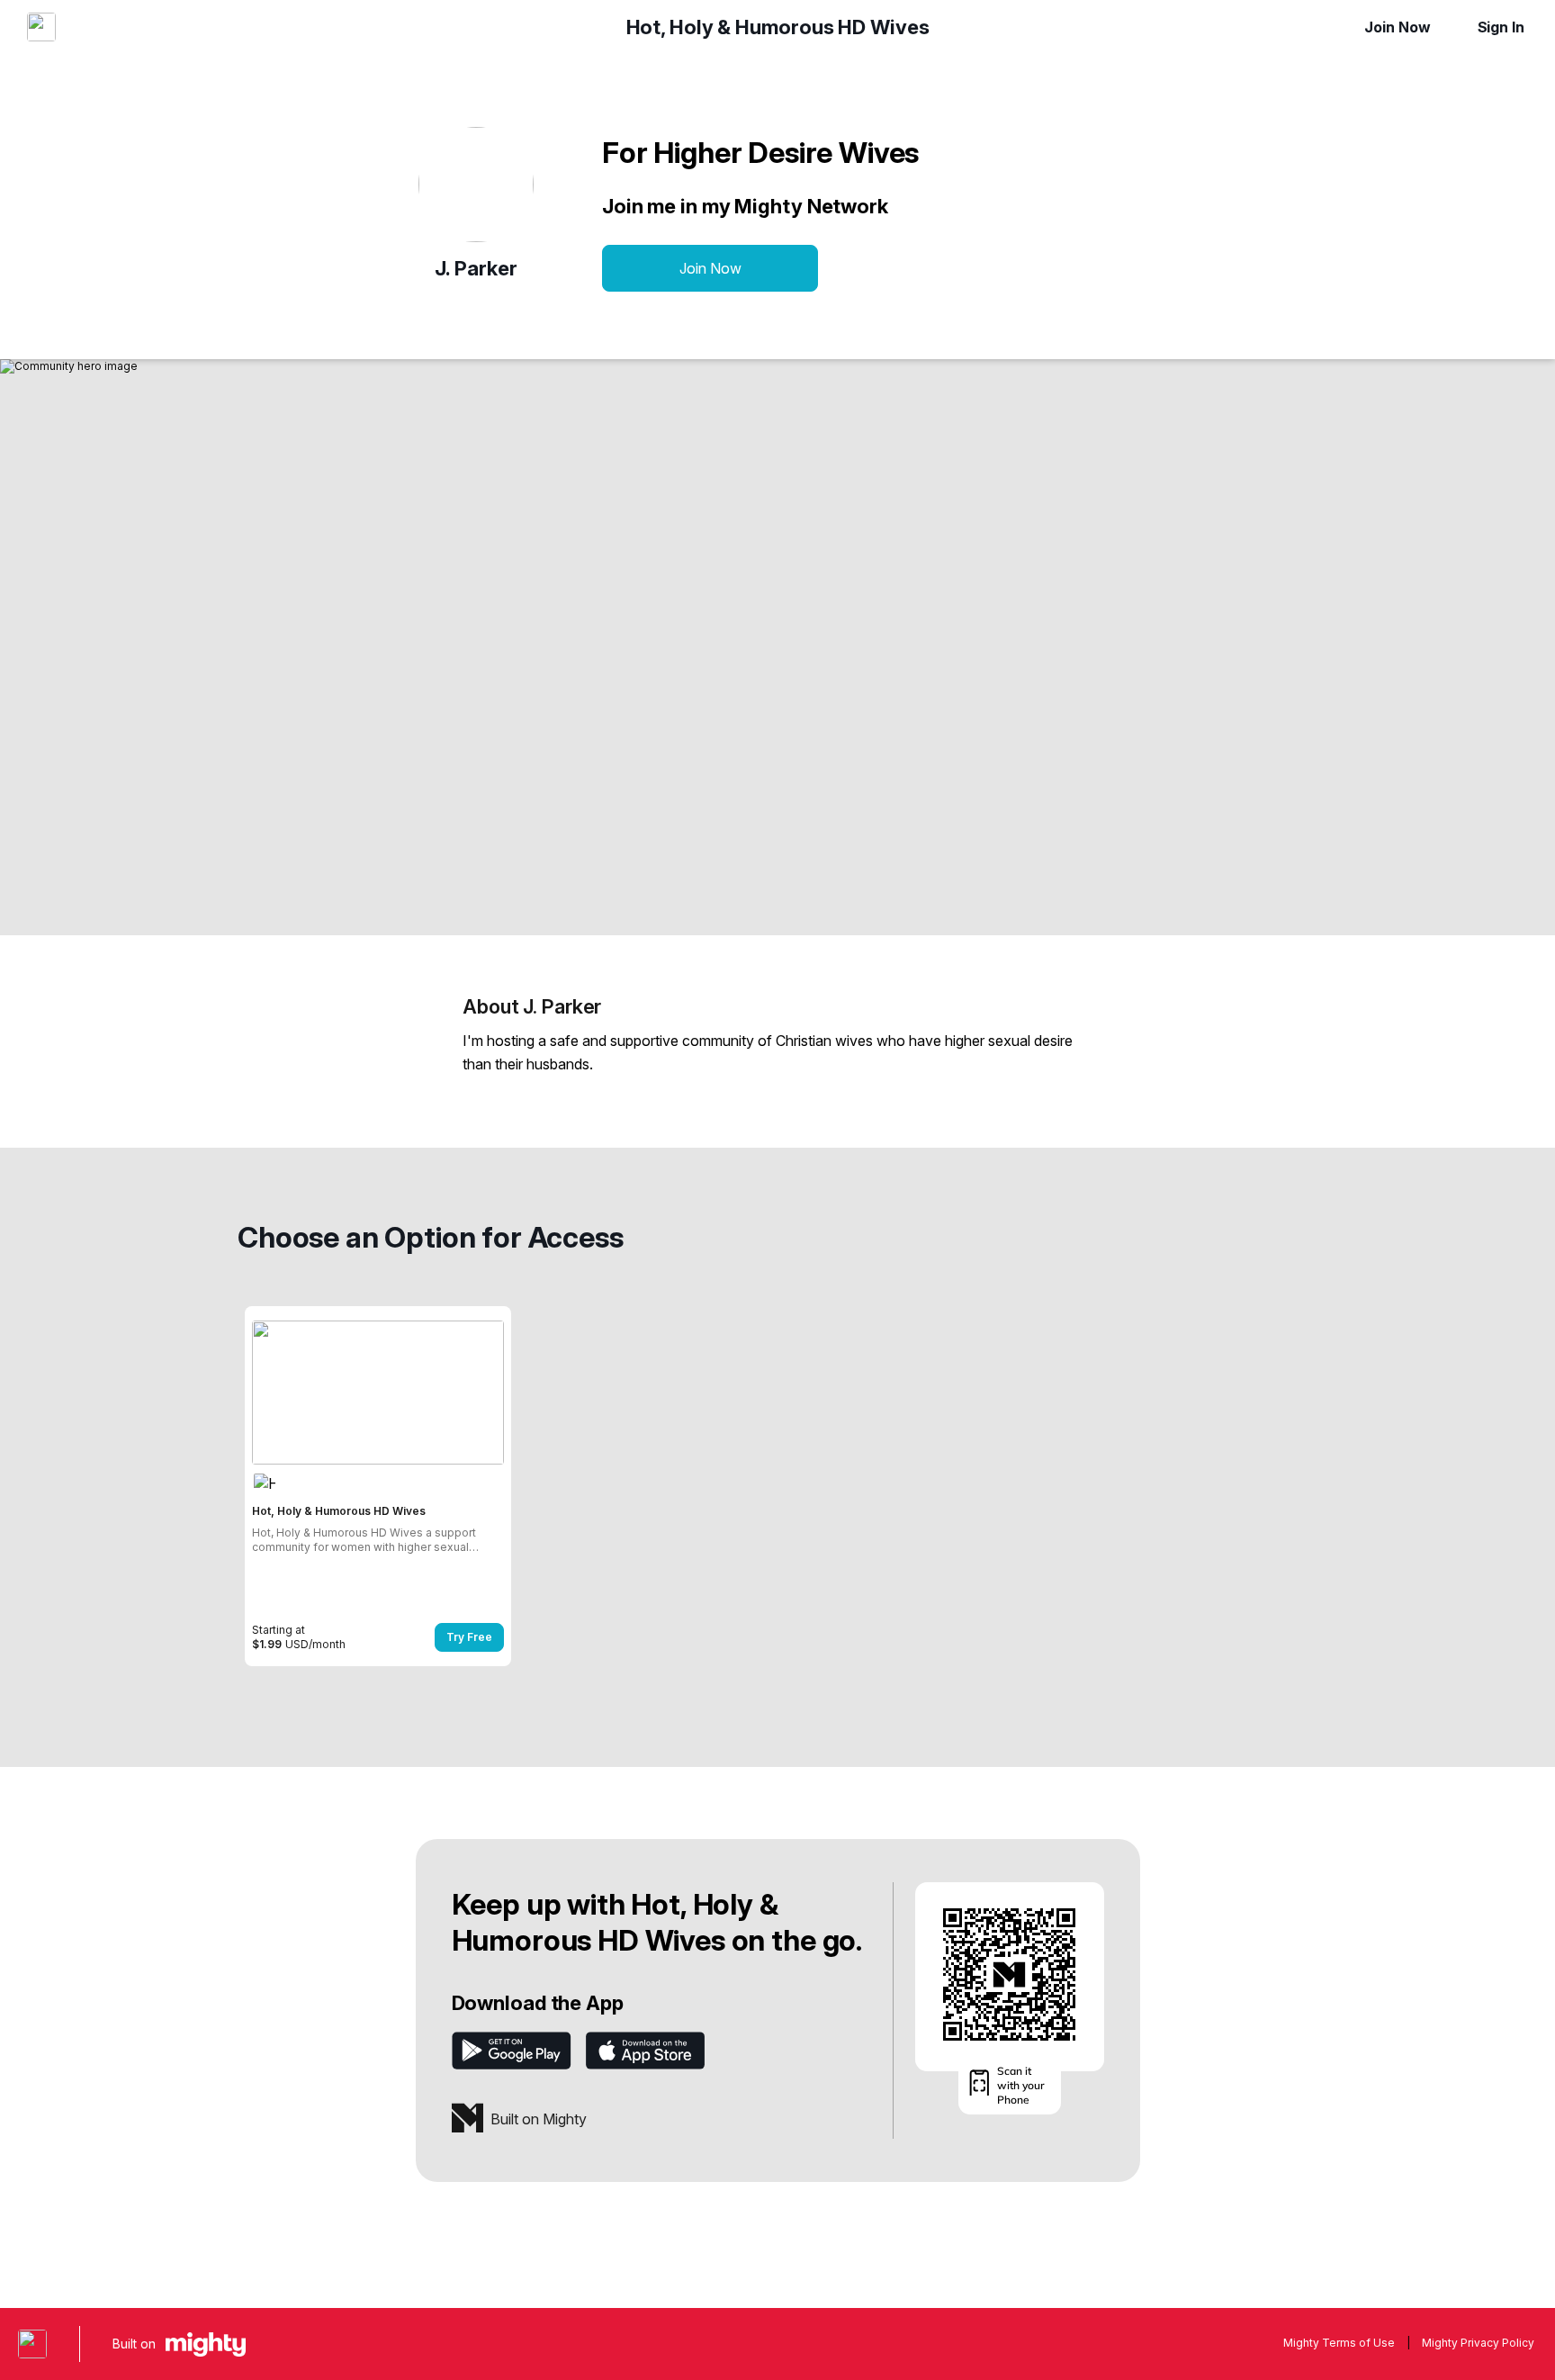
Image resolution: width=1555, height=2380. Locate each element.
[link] (378, 1486)
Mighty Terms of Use (1339, 2343)
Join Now (1397, 27)
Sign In (1501, 27)
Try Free (469, 1637)
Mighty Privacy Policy (1478, 2343)
